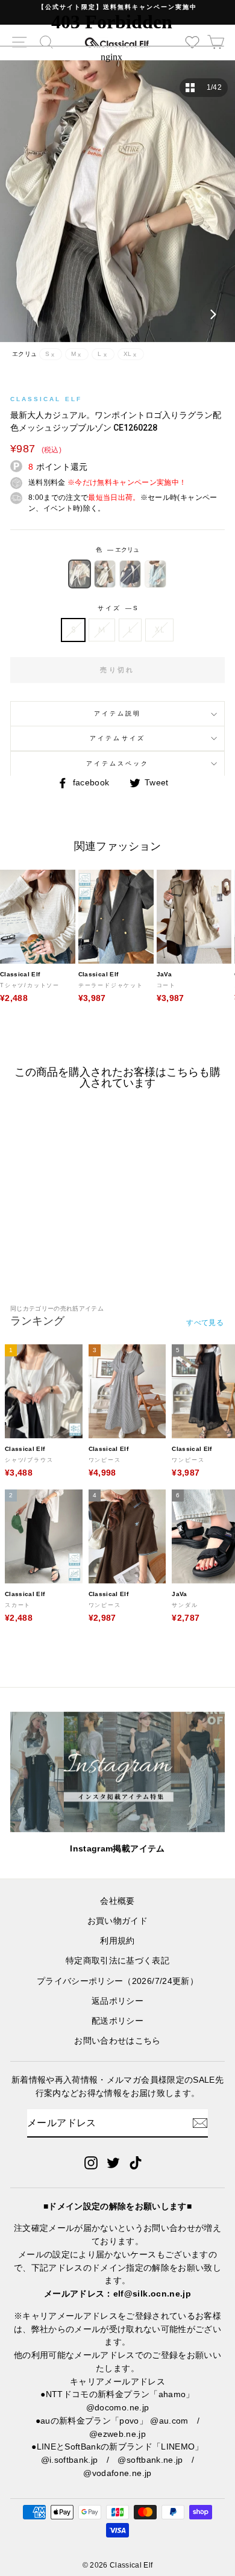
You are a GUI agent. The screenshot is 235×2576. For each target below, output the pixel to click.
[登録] (200, 2123)
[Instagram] (91, 2162)
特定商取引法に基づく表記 (117, 1961)
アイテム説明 (117, 713)
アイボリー (105, 574)
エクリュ (80, 574)
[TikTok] (136, 2162)
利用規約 (117, 1941)
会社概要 (117, 1901)
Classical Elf (46, 399)
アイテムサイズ (117, 738)
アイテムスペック (117, 763)
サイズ (117, 608)
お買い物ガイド (117, 1921)
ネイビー (130, 574)
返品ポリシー (117, 2001)
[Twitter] (113, 2162)
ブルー (155, 574)
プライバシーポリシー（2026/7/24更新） (117, 1981)
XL (159, 629)
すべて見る (205, 1323)
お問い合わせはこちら (117, 2041)
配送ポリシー (117, 2021)
